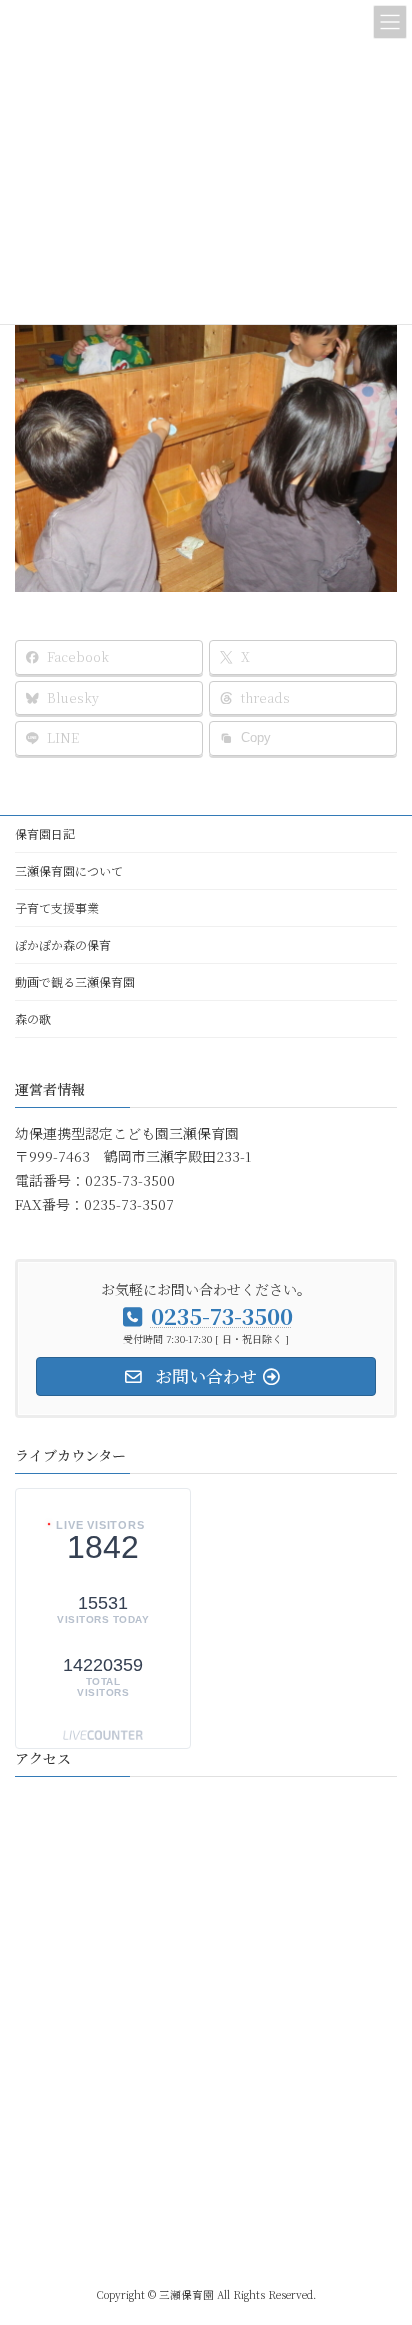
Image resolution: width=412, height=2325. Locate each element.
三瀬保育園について (69, 870)
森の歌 (33, 1018)
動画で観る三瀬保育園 (75, 981)
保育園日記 (45, 833)
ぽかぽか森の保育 (63, 944)
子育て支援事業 (57, 907)
